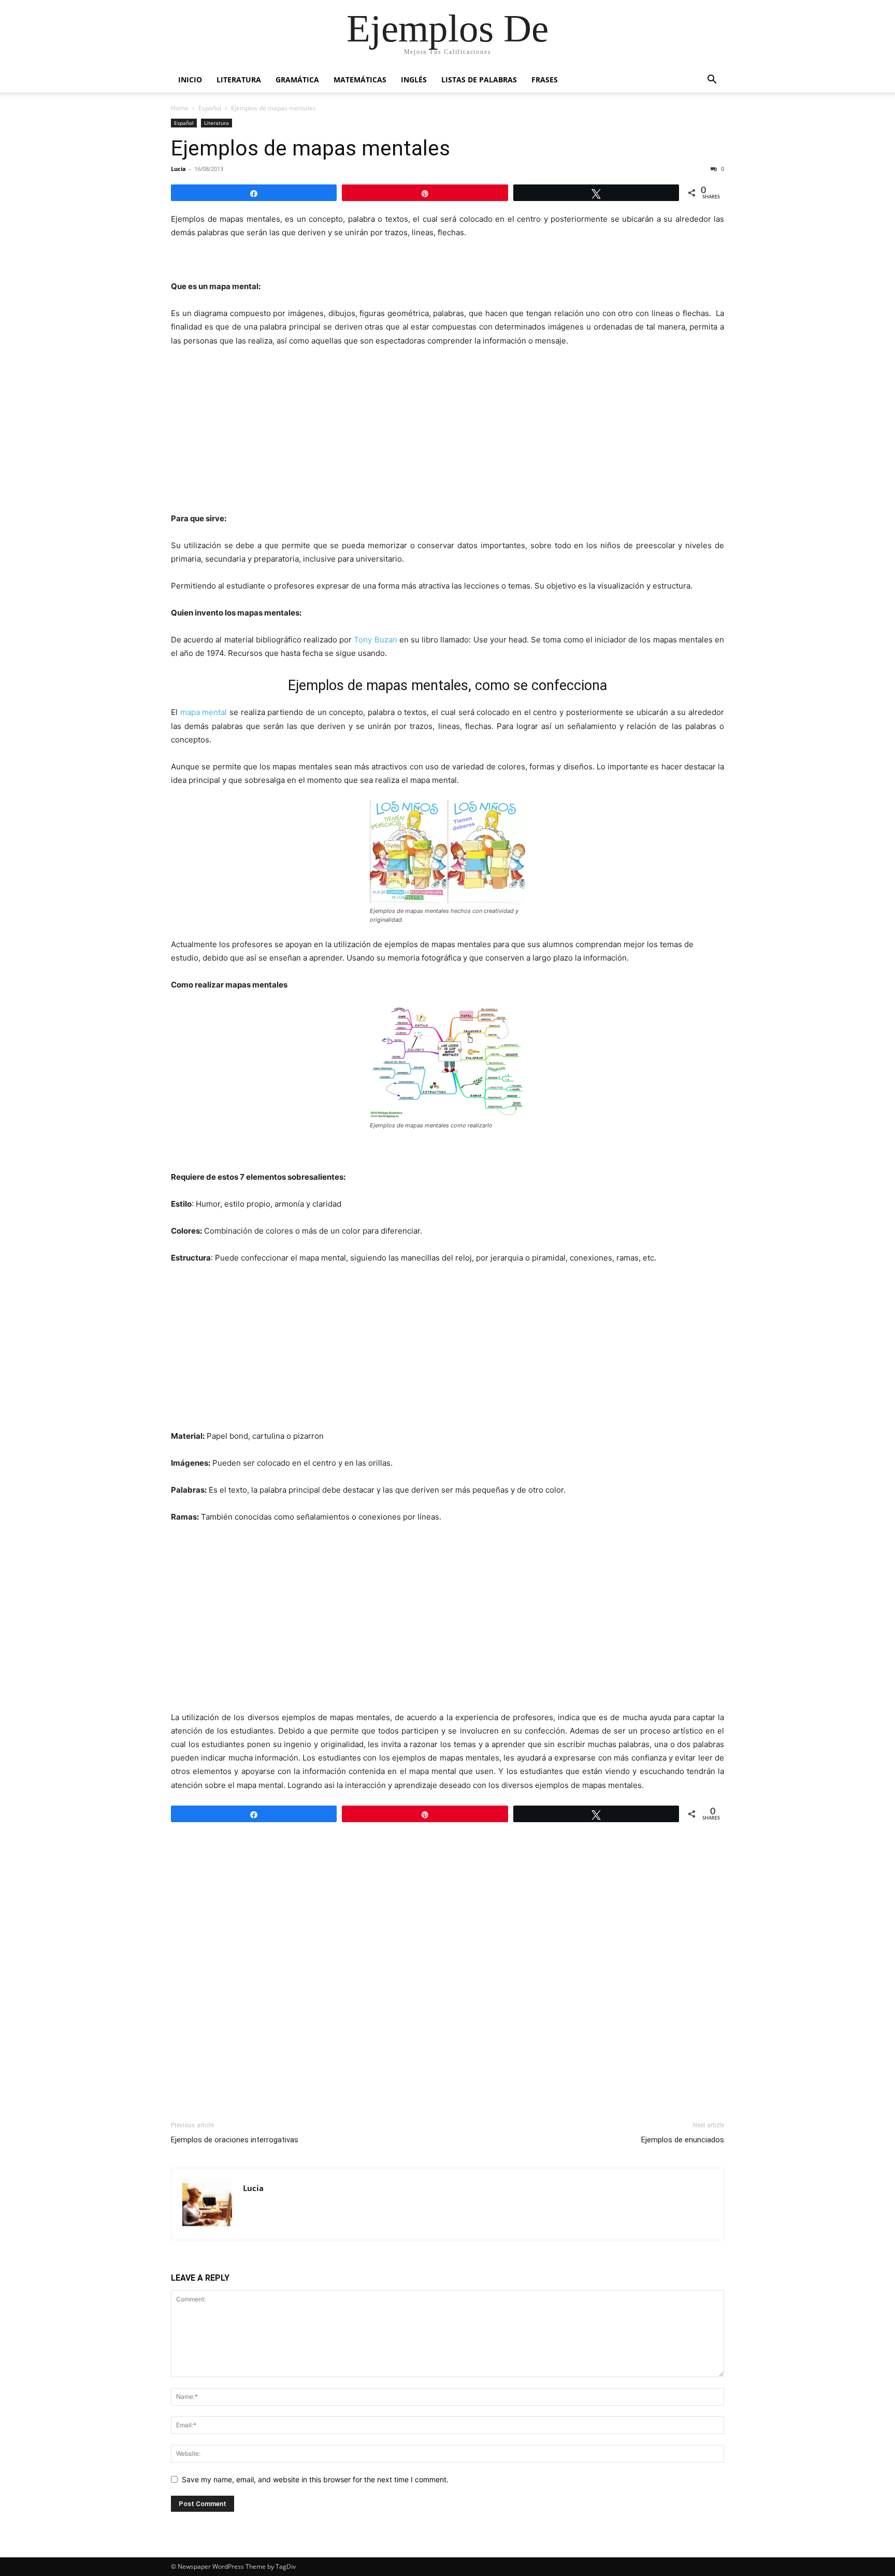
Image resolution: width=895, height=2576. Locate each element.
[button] (712, 81)
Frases (545, 80)
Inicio (190, 80)
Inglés (414, 80)
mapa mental (204, 712)
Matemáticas (360, 80)
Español (210, 108)
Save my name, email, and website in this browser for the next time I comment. (315, 2479)
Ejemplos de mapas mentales (311, 148)
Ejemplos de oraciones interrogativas (235, 2140)
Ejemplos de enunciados (683, 2140)
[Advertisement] (447, 434)
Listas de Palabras (479, 80)
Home (180, 108)
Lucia (178, 169)
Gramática (297, 80)
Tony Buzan (375, 640)
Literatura (239, 80)
